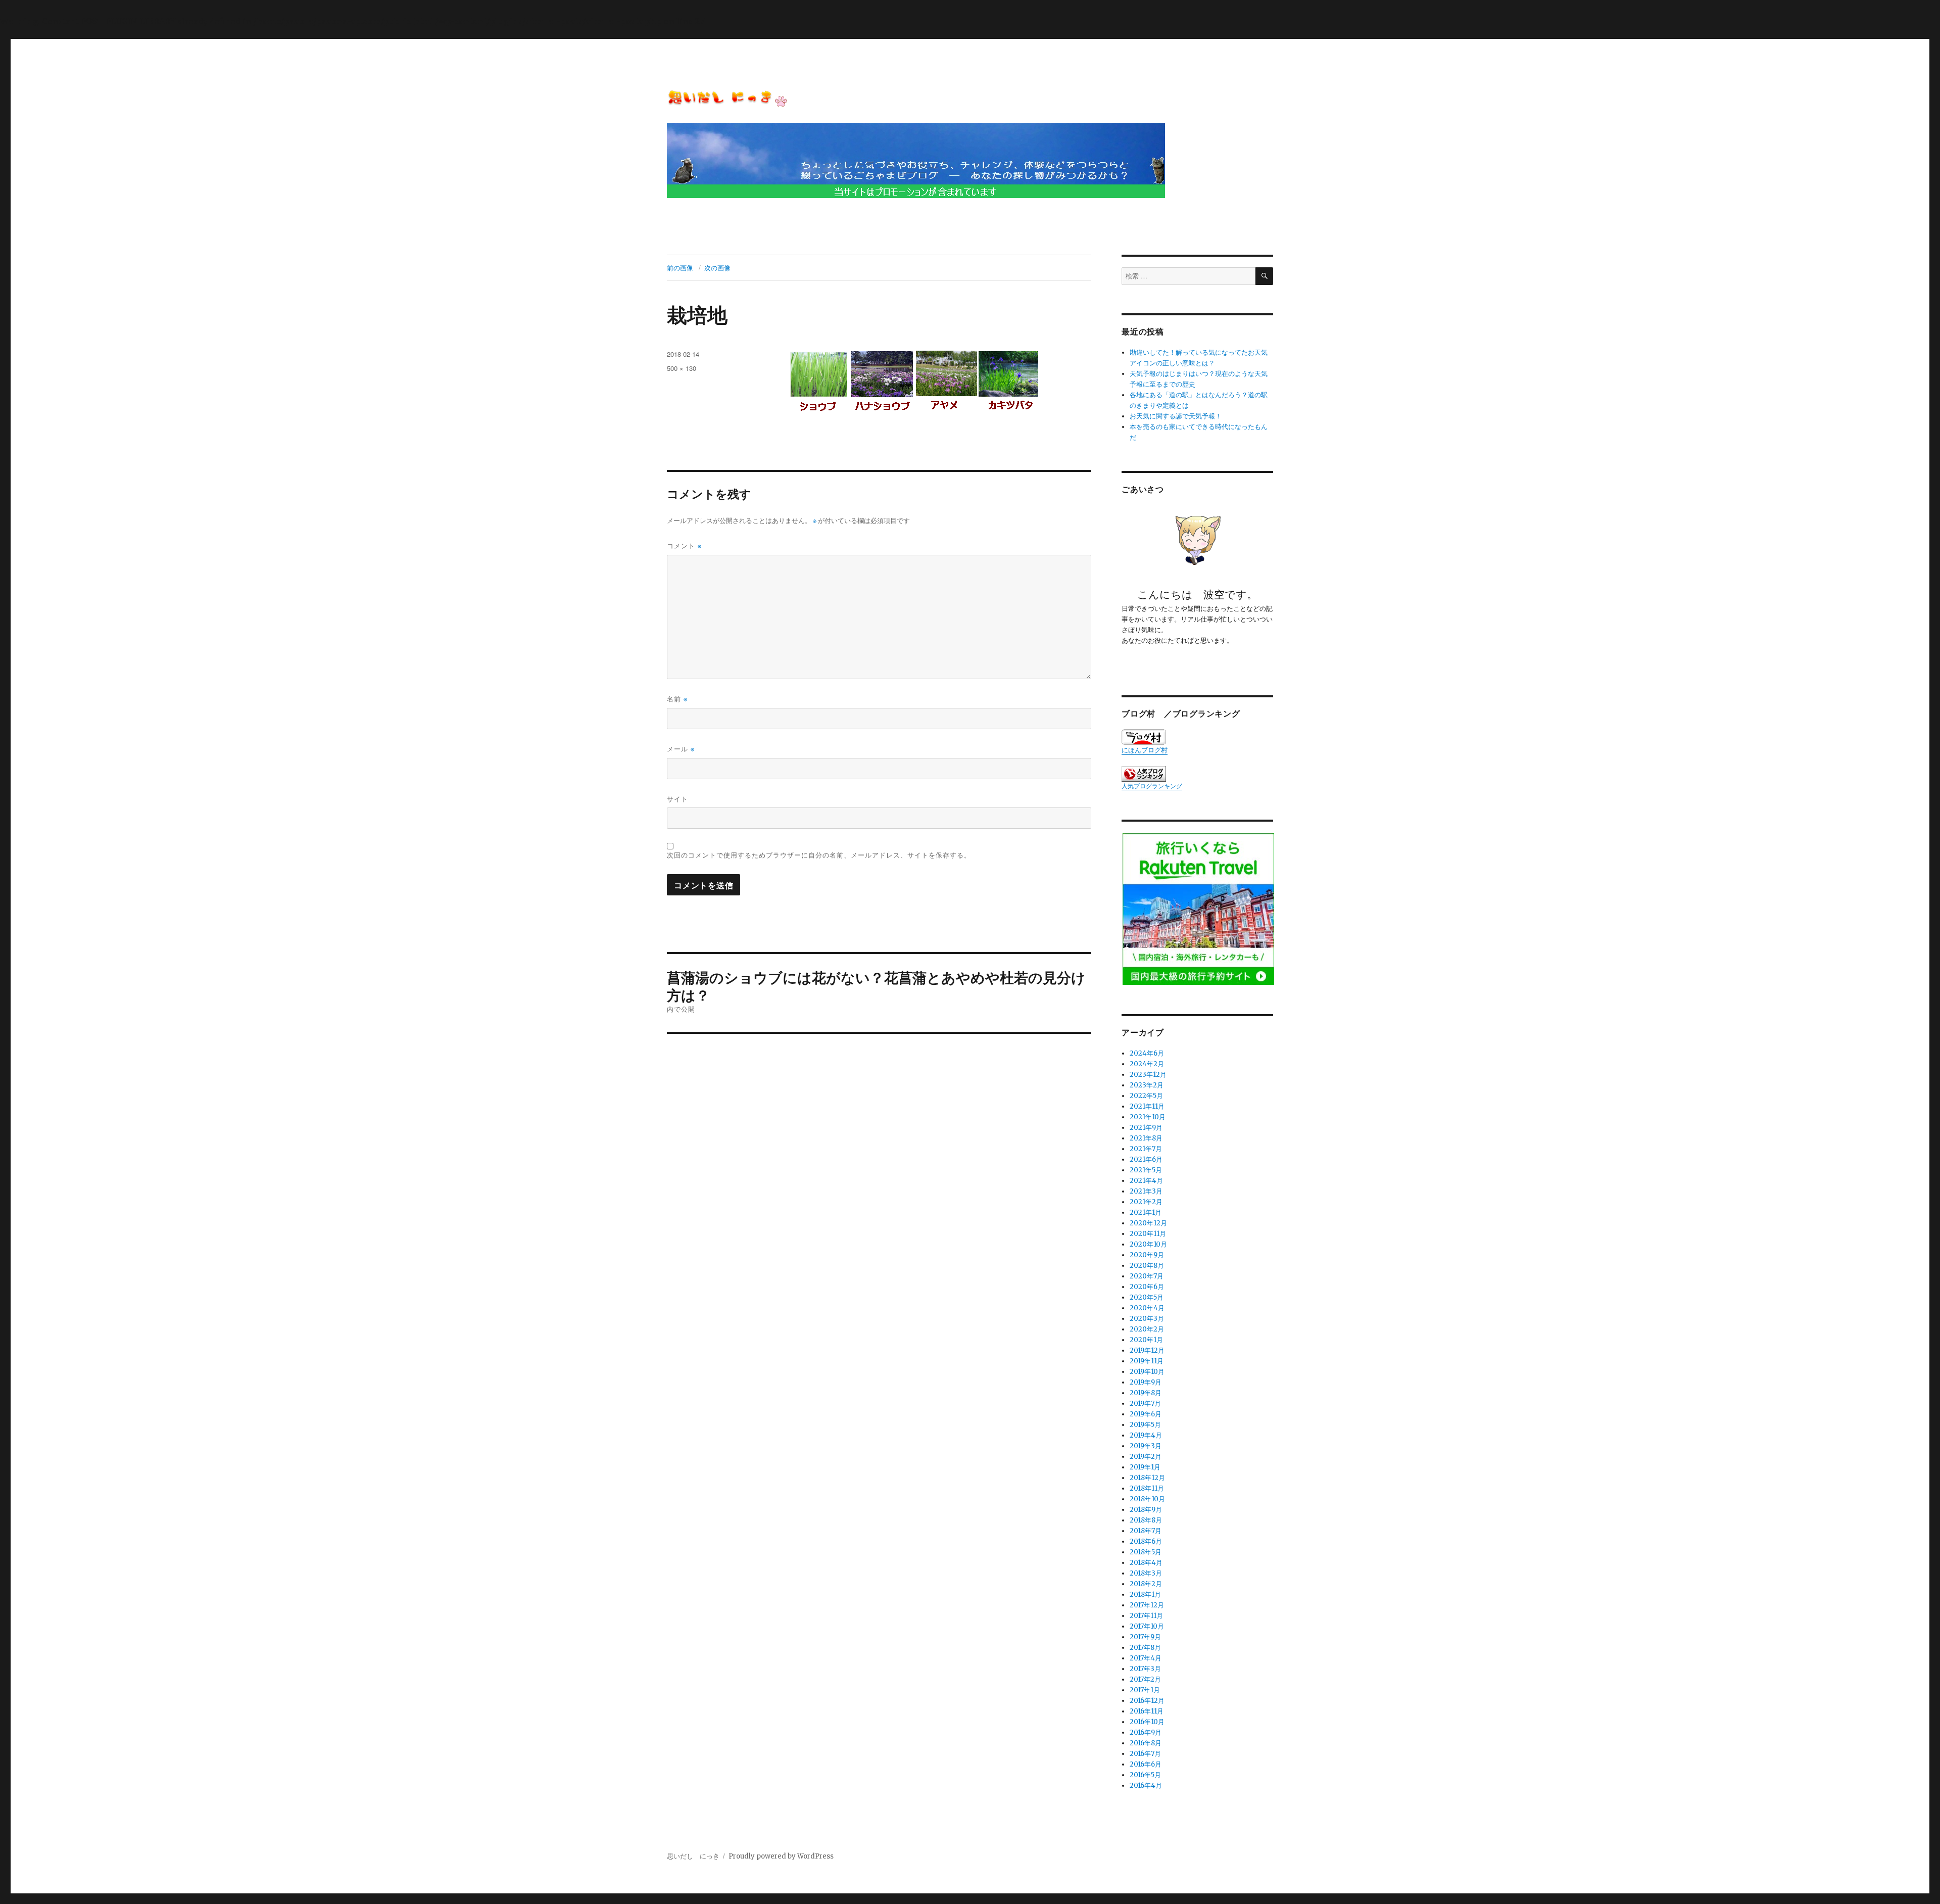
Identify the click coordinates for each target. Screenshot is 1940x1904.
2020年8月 (1147, 1266)
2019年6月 (1146, 1414)
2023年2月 (1147, 1085)
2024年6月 (1147, 1053)
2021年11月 (1147, 1106)
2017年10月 (1147, 1626)
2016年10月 (1147, 1722)
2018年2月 (1146, 1584)
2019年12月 (1147, 1350)
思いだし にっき (693, 1856)
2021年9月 (1146, 1128)
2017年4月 (1146, 1658)
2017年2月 (1145, 1679)
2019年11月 (1147, 1361)
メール (681, 749)
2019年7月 (1145, 1403)
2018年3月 (1146, 1573)
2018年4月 (1146, 1563)
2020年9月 (1147, 1255)
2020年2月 (1147, 1329)
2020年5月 (1147, 1297)
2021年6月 (1146, 1159)
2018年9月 (1146, 1510)
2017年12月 (1147, 1605)
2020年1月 (1146, 1340)
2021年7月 (1146, 1149)
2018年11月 (1147, 1488)
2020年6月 (1147, 1287)
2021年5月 (1146, 1170)
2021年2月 (1146, 1202)
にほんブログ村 (1145, 750)
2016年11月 (1147, 1711)
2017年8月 (1145, 1648)
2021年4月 (1146, 1181)
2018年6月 (1146, 1541)
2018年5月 (1146, 1552)
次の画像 (717, 268)
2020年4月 (1147, 1308)
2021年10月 (1148, 1117)
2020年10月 (1148, 1244)
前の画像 (680, 268)
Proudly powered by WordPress (781, 1856)
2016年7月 (1145, 1754)
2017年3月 (1145, 1669)
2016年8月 (1146, 1743)
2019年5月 (1145, 1425)
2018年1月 (1145, 1594)
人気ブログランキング (1152, 786)
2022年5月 (1146, 1096)
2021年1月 (1146, 1212)
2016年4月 (1146, 1786)
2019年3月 (1146, 1446)
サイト (677, 799)
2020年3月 (1147, 1319)
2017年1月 (1145, 1690)
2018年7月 (1146, 1531)
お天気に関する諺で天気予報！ (1176, 416)
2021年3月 (1146, 1191)
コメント (684, 545)
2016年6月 (1146, 1764)
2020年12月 (1148, 1223)
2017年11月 (1146, 1616)
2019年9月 (1146, 1382)
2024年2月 (1147, 1064)
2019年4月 (1146, 1435)
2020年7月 (1147, 1276)
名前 (677, 699)
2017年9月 (1145, 1637)
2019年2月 (1146, 1457)
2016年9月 (1146, 1732)
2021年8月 (1146, 1138)
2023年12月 (1148, 1075)
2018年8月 (1146, 1520)
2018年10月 (1147, 1499)
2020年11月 (1148, 1234)
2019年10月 (1147, 1372)
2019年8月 (1146, 1393)
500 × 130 (682, 368)
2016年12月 (1147, 1701)
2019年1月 (1145, 1467)
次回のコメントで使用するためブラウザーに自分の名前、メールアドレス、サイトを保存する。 (819, 855)
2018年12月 (1147, 1478)
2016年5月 (1145, 1775)
